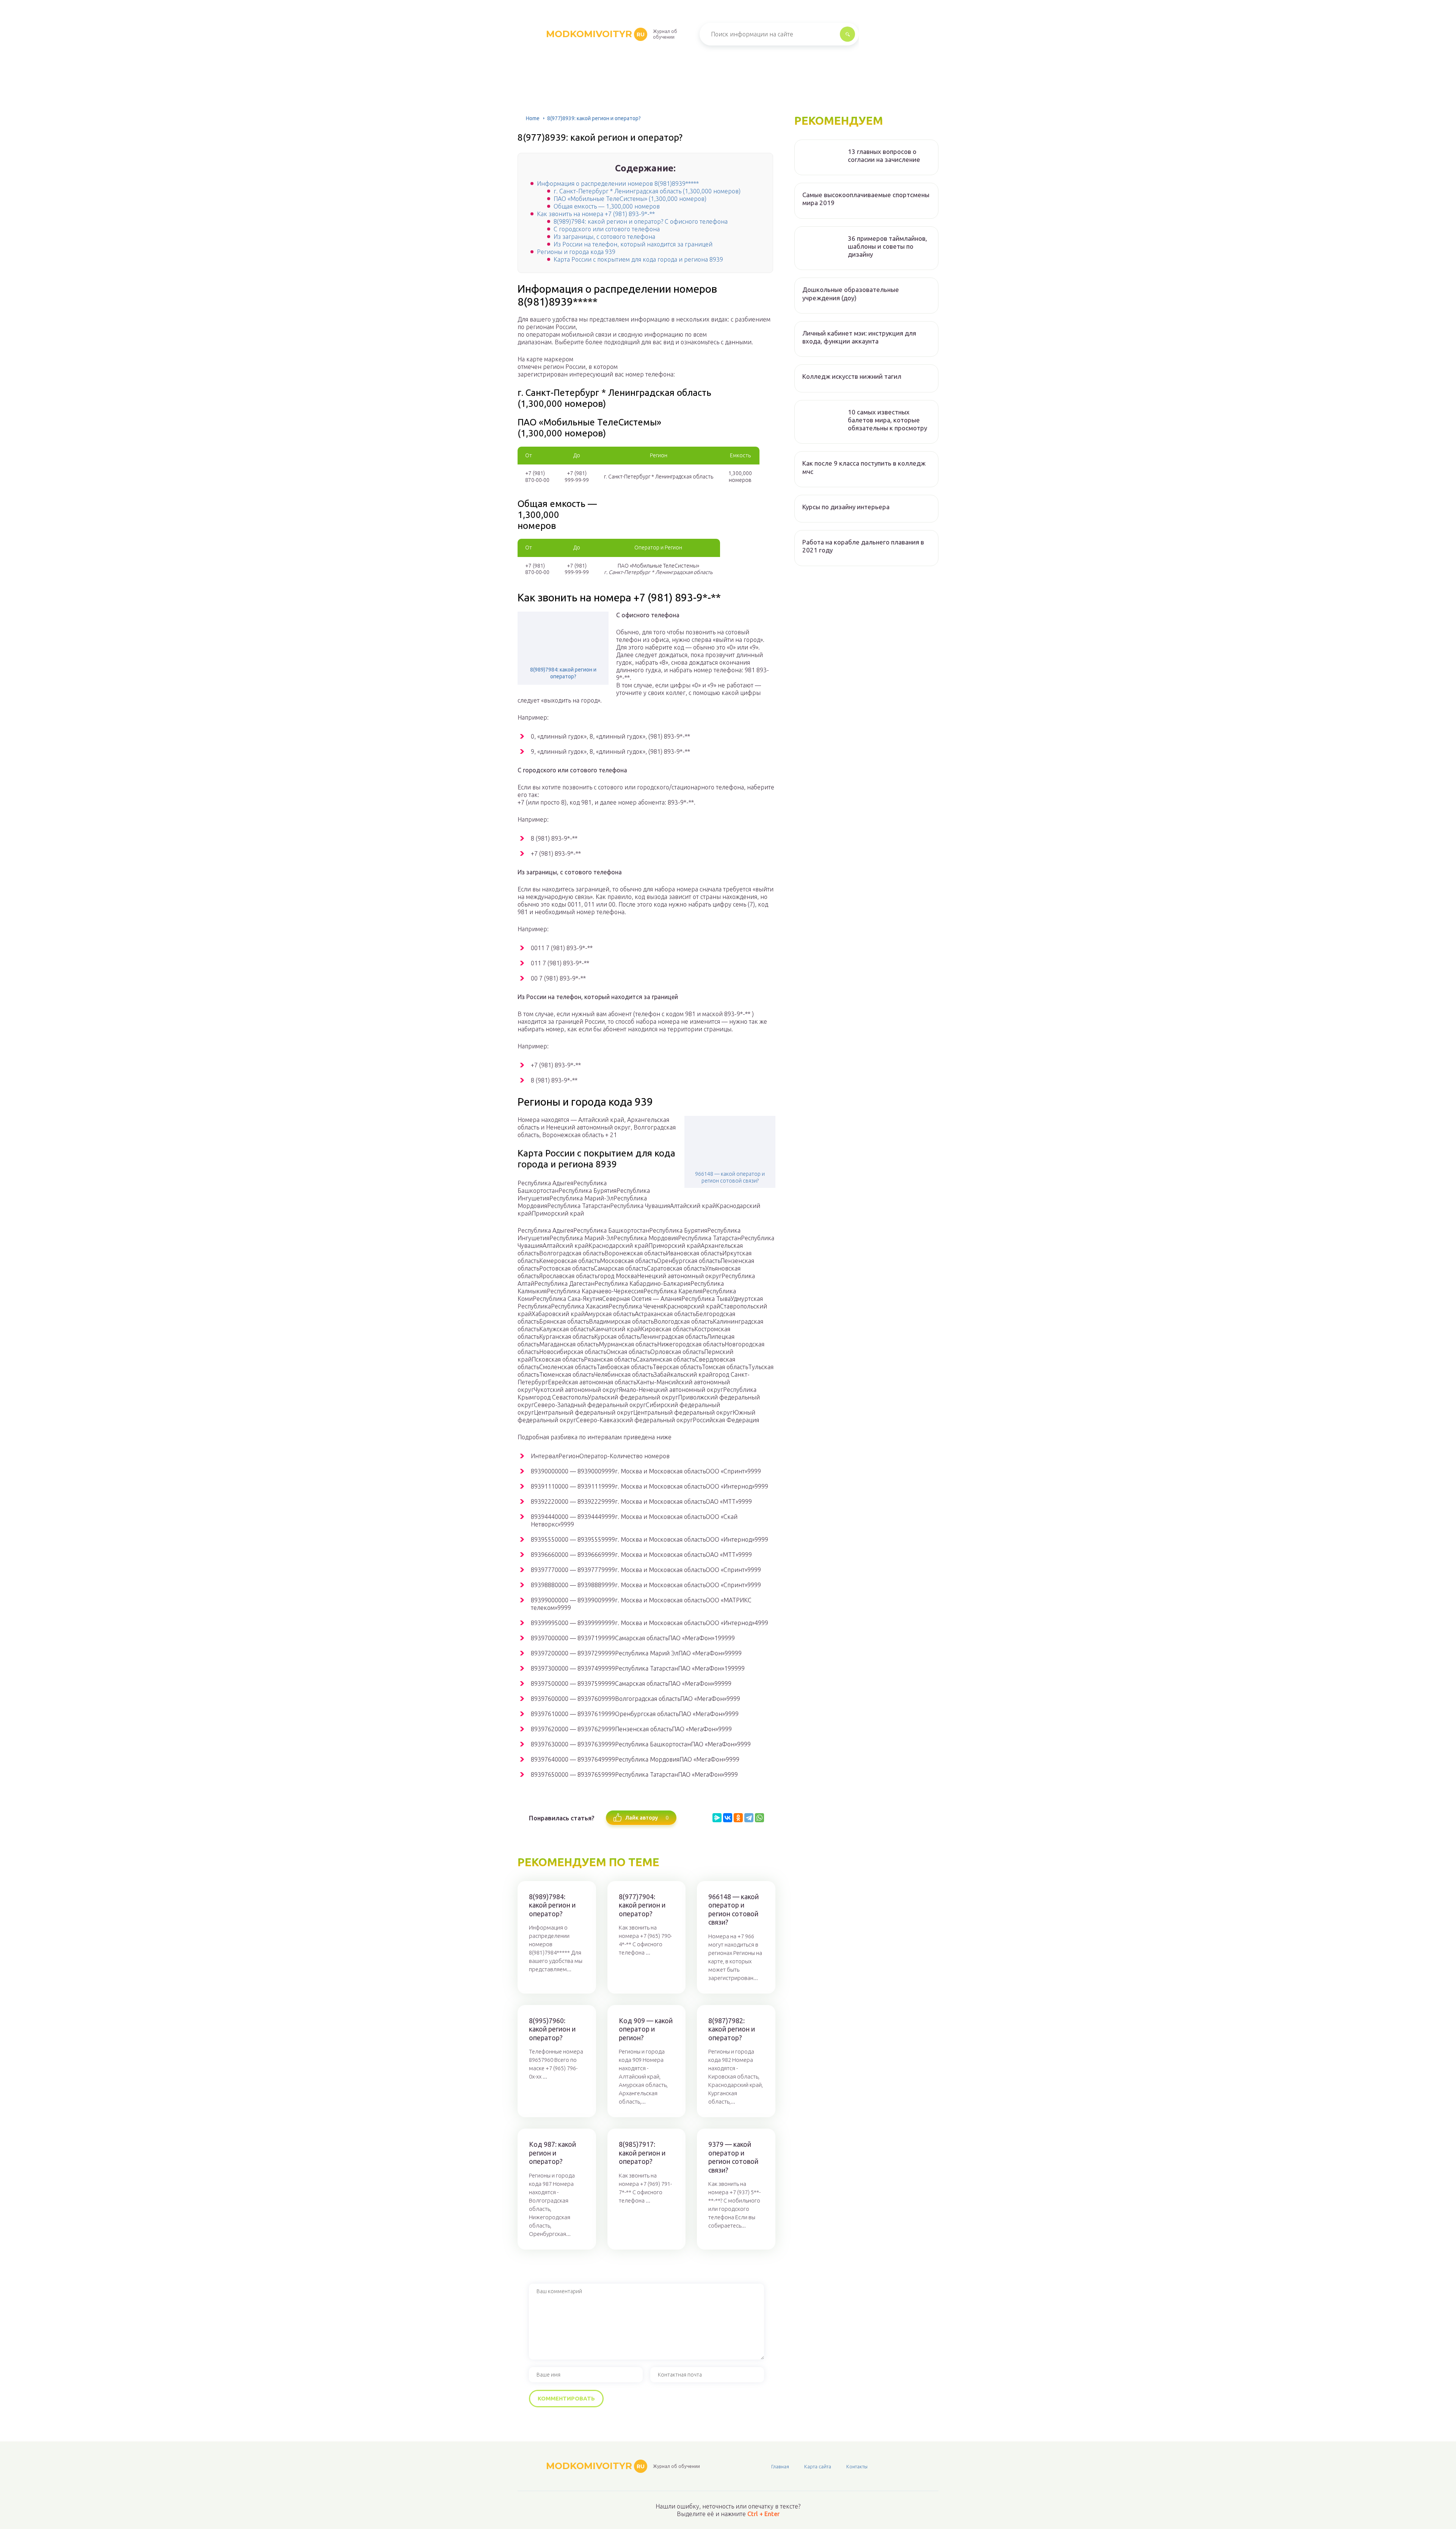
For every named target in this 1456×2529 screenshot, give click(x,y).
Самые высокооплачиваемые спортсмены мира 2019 (866, 199)
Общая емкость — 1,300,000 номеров (607, 206)
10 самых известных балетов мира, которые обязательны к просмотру (887, 420)
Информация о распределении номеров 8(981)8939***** (618, 184)
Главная (780, 2466)
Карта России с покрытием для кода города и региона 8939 (638, 259)
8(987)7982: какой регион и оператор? (732, 2029)
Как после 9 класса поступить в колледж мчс (864, 467)
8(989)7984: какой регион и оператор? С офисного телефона (641, 221)
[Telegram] (749, 1818)
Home (533, 118)
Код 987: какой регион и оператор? (552, 2153)
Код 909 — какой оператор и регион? (646, 2029)
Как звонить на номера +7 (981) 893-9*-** (596, 214)
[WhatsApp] (759, 1818)
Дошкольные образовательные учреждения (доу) (851, 293)
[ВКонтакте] (728, 1818)
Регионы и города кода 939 (576, 252)
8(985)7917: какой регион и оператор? (642, 2153)
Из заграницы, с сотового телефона (604, 237)
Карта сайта (818, 2466)
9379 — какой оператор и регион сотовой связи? (733, 2157)
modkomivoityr (595, 34)
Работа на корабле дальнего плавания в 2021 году (863, 546)
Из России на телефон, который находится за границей (633, 244)
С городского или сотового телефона (607, 229)
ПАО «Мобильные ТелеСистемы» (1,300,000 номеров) (630, 199)
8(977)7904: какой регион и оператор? (642, 1905)
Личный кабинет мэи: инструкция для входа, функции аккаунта (859, 337)
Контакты (857, 2466)
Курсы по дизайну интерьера (846, 507)
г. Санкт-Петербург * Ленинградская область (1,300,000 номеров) (647, 191)
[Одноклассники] (738, 1818)
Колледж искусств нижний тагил (852, 376)
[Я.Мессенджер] (717, 1818)
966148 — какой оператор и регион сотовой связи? (730, 1177)
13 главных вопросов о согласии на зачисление (884, 155)
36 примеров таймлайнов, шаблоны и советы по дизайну (887, 246)
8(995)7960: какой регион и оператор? (552, 2029)
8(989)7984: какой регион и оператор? (563, 673)
